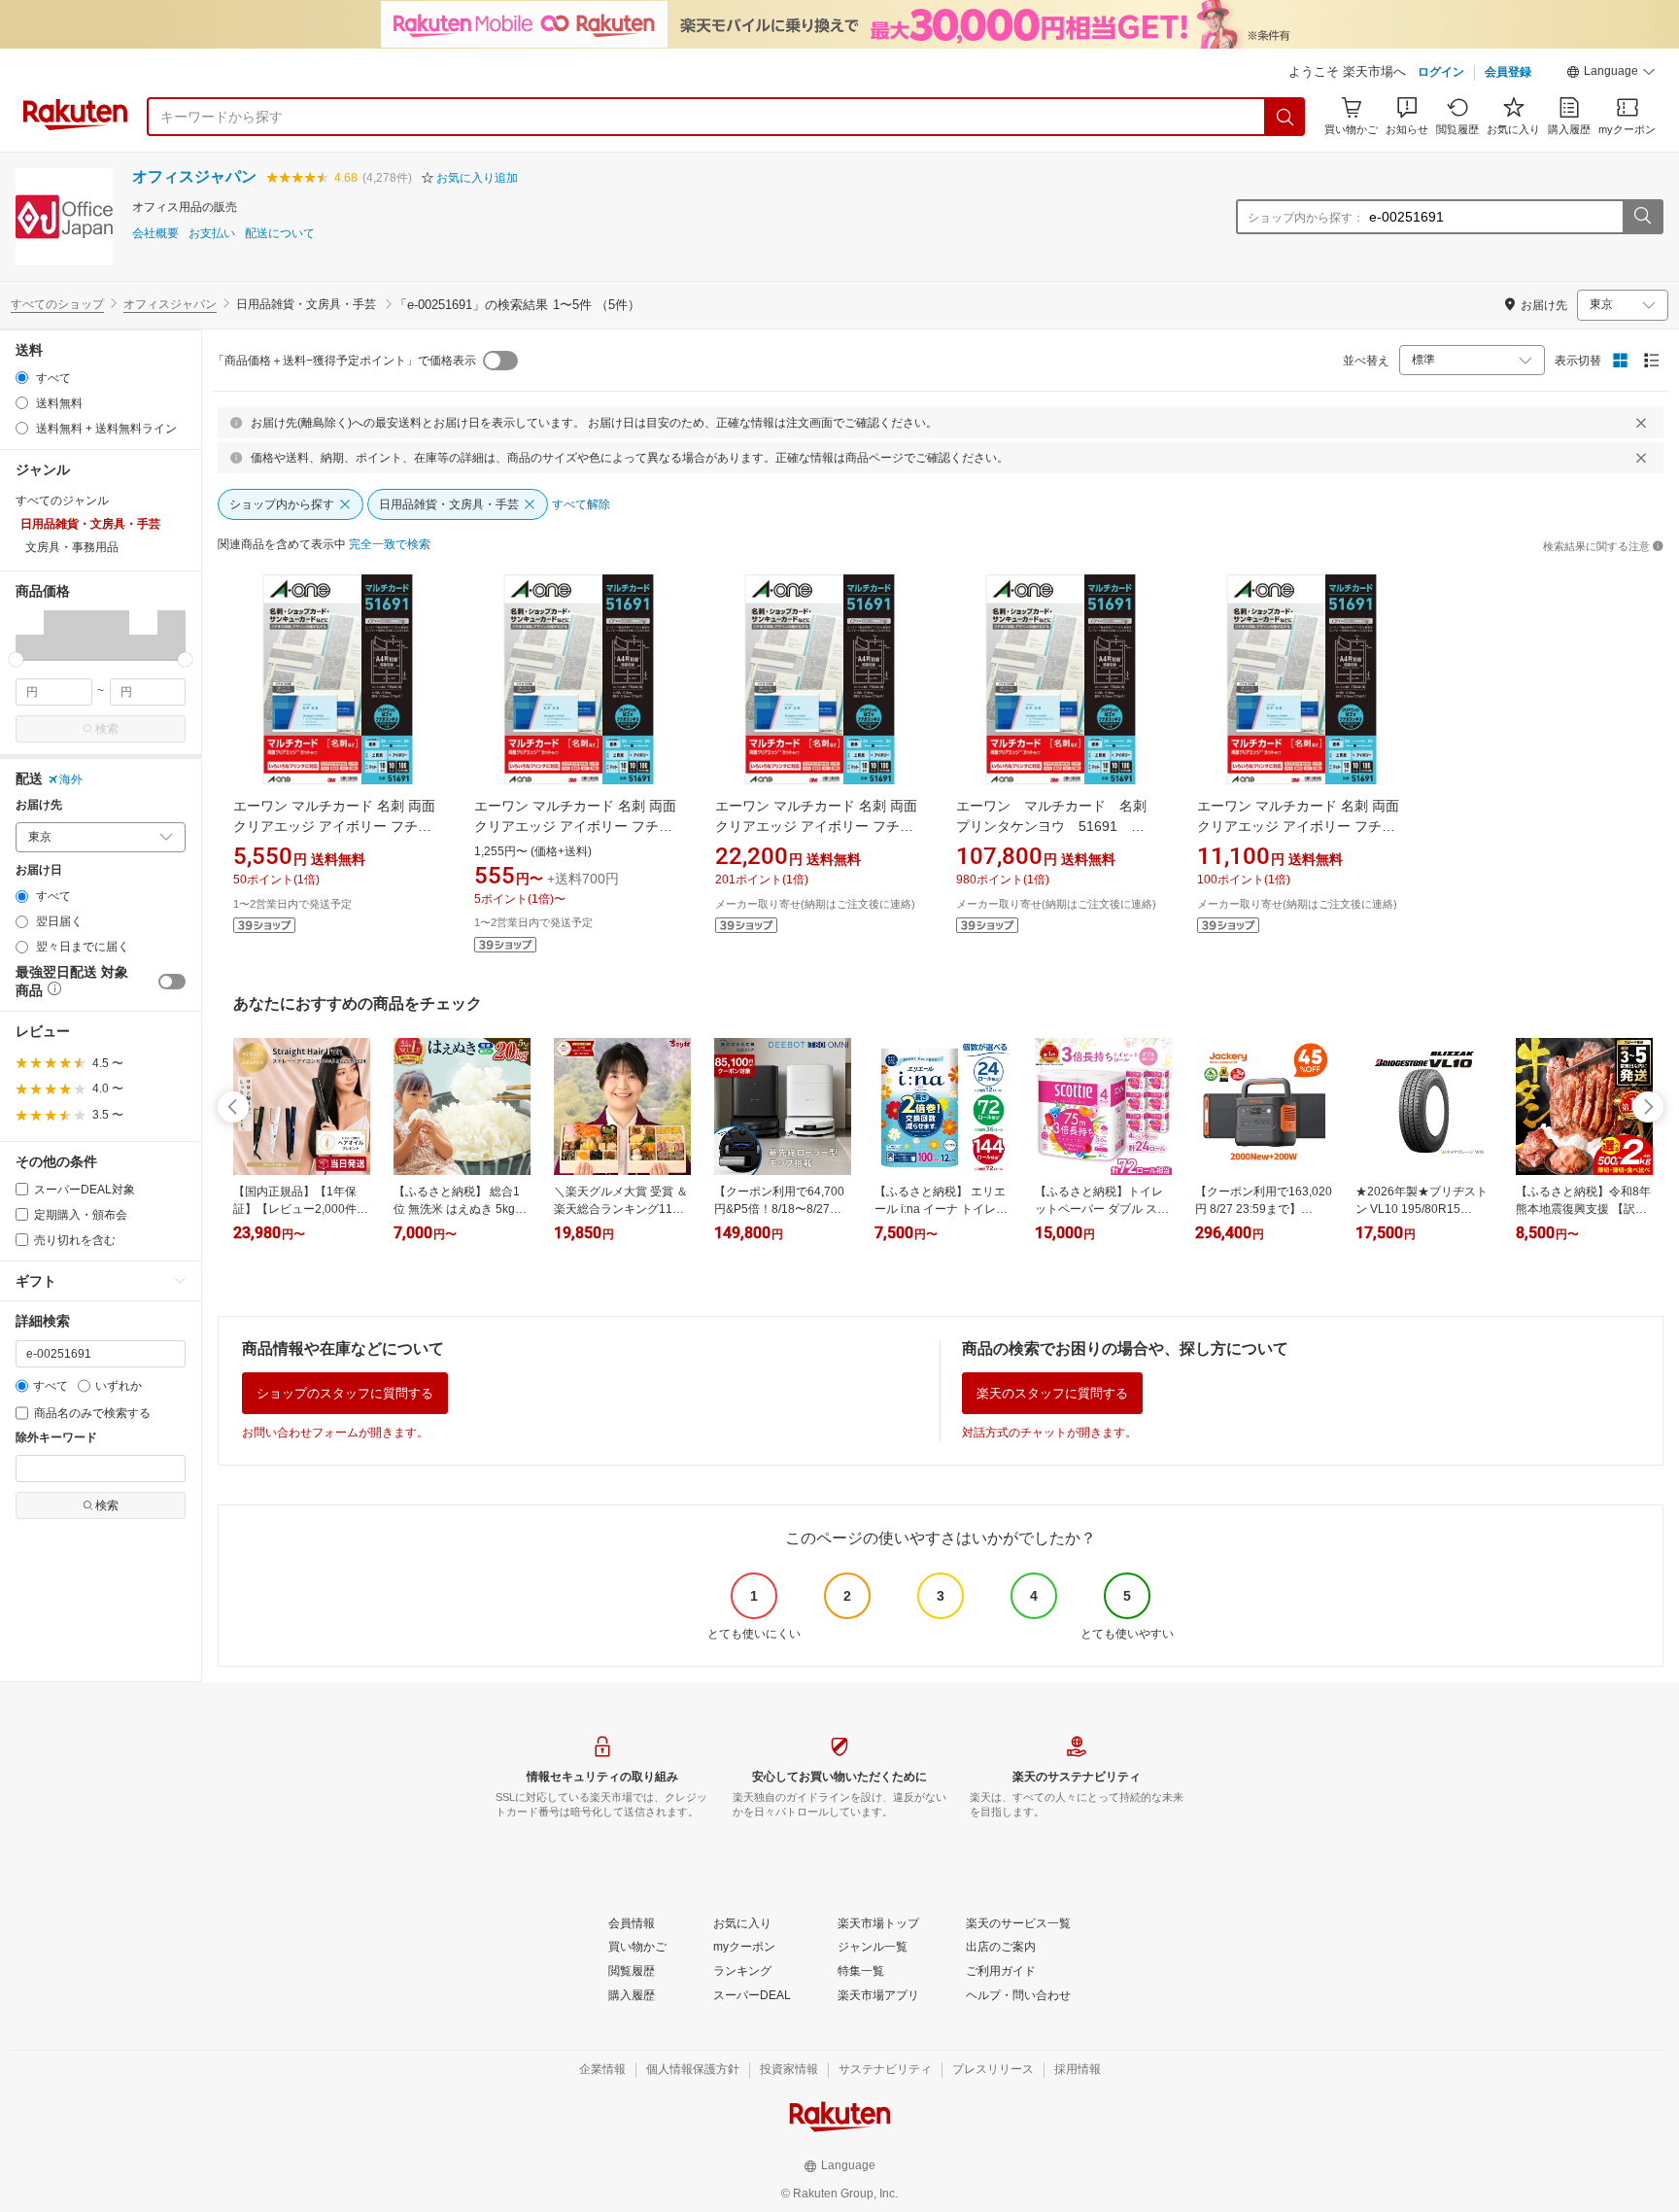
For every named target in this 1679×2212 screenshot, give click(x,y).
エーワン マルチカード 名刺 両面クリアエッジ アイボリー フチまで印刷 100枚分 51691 (575, 826)
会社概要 (155, 234)
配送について (280, 234)
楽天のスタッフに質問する (1052, 1393)
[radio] (22, 378)
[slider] (16, 659)
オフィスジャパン (194, 176)
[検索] (1285, 117)
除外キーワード (56, 1438)
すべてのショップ (57, 304)
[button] (1611, 74)
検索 (107, 729)
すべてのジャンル (62, 501)
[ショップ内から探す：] (1642, 217)
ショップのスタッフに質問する (345, 1393)
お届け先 (39, 805)
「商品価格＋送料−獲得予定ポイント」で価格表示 (344, 361)
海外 (71, 779)
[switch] (172, 982)
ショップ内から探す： (1306, 218)
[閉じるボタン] (1641, 423)
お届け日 (39, 870)
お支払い (212, 234)
